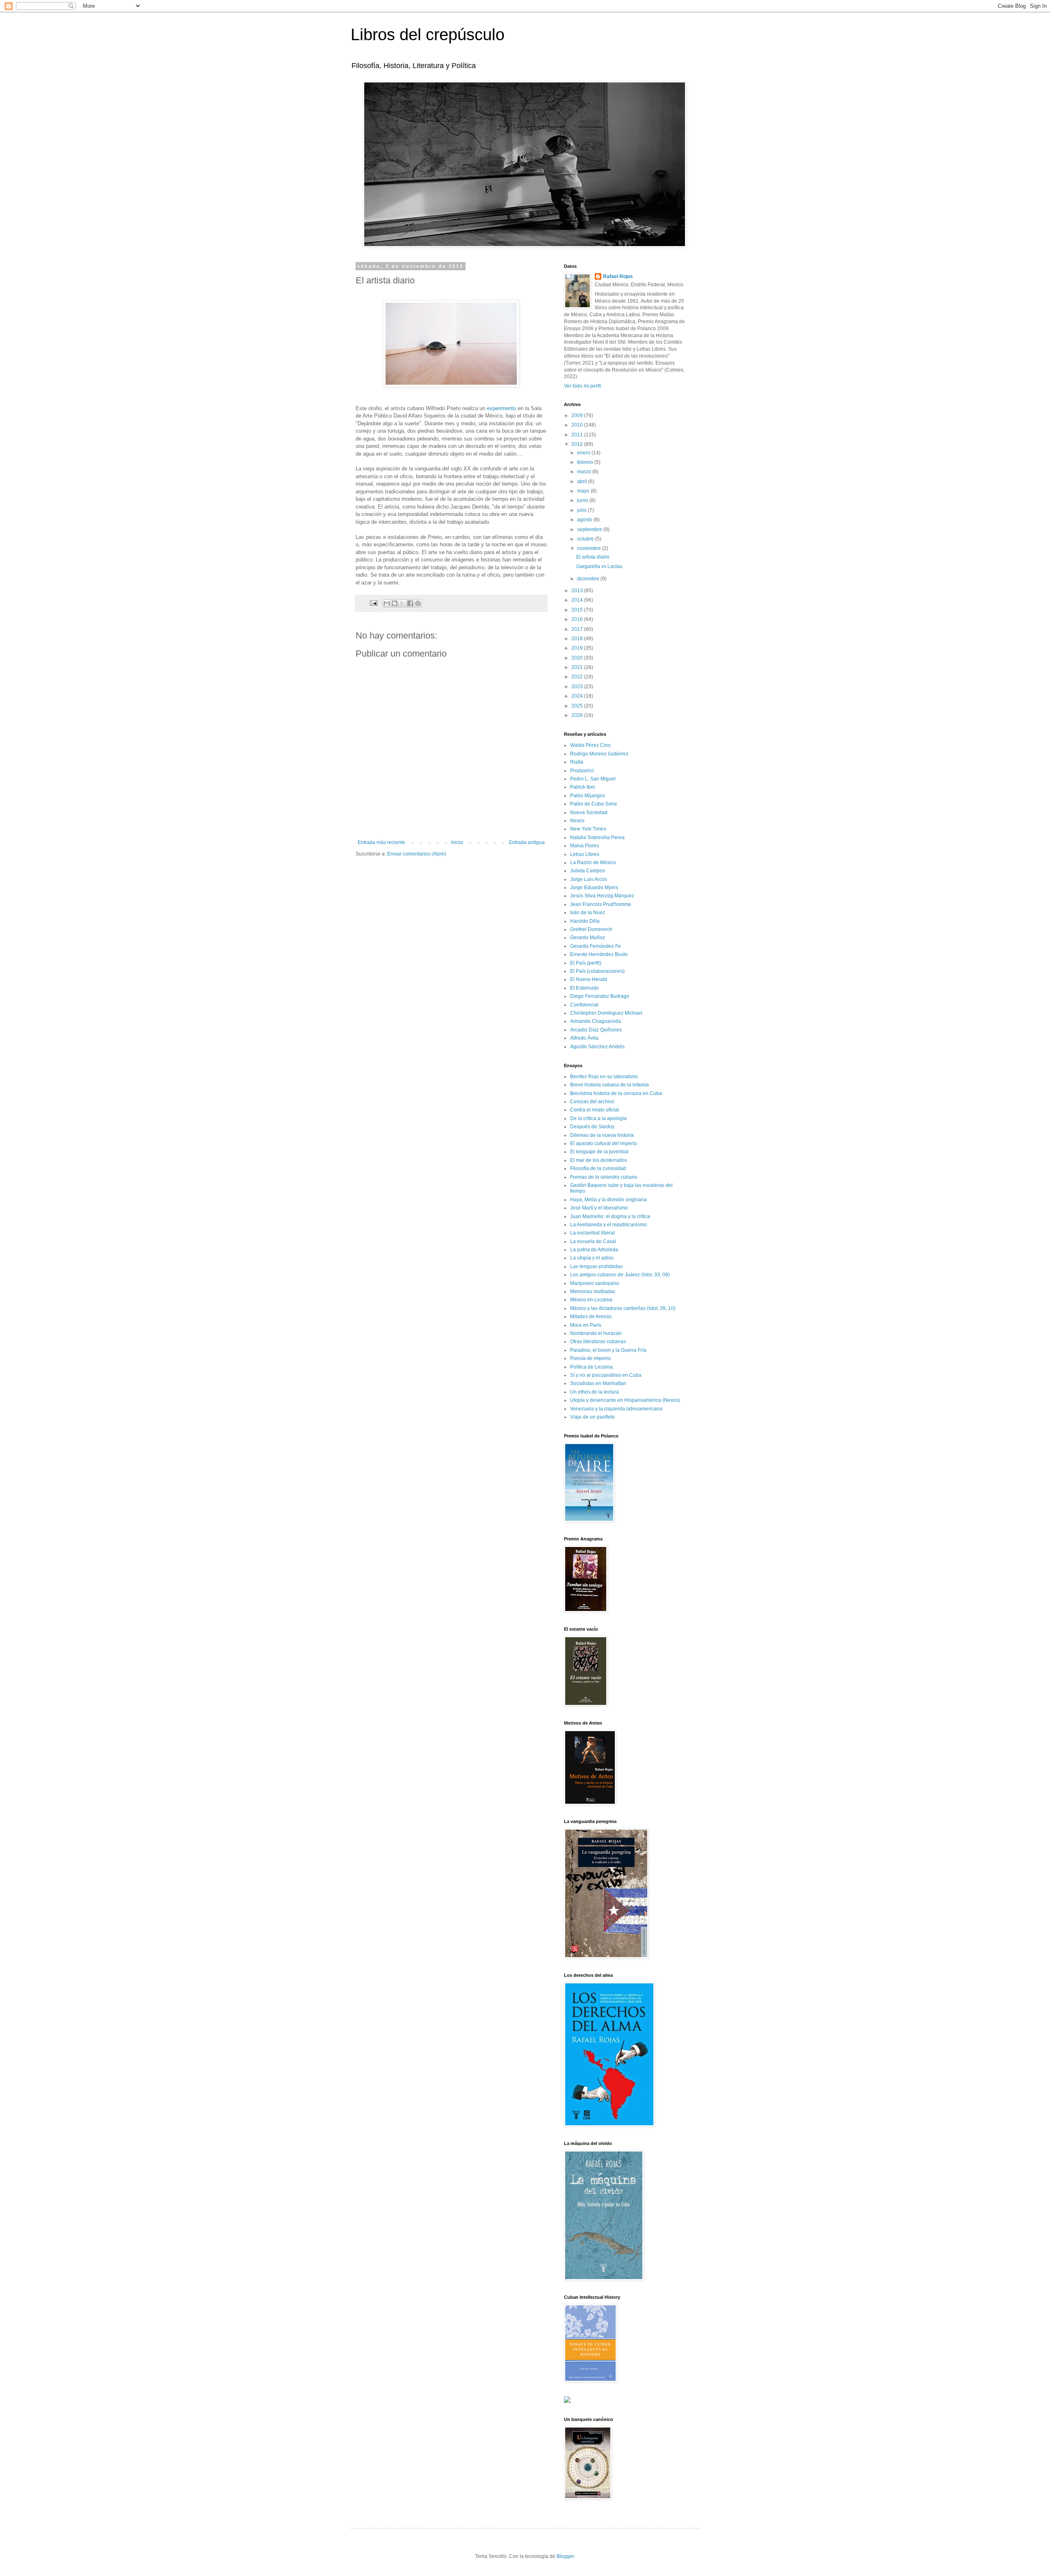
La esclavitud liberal (592, 1233)
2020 (578, 658)
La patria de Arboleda (594, 1250)
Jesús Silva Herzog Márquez (602, 896)
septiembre (590, 529)
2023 (578, 687)
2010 (578, 425)
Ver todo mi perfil (583, 386)
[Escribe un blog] (395, 603)
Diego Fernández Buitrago (600, 996)
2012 (578, 444)
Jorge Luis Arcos (589, 879)
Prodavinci (582, 771)
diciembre (589, 579)
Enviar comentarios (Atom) (417, 854)
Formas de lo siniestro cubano (604, 1177)
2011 (578, 435)
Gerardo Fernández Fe (596, 946)
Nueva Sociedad (589, 812)
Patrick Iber (583, 787)
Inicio (457, 842)
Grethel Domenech (591, 929)
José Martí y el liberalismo (599, 1208)
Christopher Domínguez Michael (606, 1013)
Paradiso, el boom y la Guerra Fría (608, 1350)
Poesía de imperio (590, 1358)
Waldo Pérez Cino (590, 745)
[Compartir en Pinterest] (418, 603)
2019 (578, 648)
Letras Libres (585, 854)
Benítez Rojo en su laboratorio (604, 1077)
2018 (578, 639)
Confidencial (584, 1005)
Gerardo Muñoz (588, 938)
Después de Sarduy (592, 1127)
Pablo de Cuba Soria (593, 804)
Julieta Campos (588, 871)
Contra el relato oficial (595, 1110)
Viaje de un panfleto (592, 1417)
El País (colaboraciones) (597, 971)
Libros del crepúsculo (428, 34)
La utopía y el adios (592, 1258)
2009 (578, 415)
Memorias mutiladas (593, 1291)
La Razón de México (593, 862)
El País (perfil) (586, 963)
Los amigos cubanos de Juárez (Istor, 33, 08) (620, 1275)
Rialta (577, 762)
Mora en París (586, 1325)
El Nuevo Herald (589, 979)
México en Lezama (591, 1300)
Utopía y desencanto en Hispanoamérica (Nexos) (625, 1400)
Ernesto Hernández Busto (599, 954)
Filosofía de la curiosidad (598, 1168)
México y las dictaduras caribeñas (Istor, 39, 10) (623, 1308)
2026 (578, 715)
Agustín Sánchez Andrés (597, 1047)
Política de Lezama (591, 1367)
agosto (585, 520)
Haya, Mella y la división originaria (608, 1200)
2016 (578, 619)
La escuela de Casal (593, 1241)
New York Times (588, 829)
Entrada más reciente (381, 842)
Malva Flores (584, 846)
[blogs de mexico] (567, 2401)
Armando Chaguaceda (596, 1021)
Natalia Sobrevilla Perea (597, 837)
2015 (578, 610)
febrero (586, 462)
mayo (584, 491)
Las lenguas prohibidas (596, 1266)
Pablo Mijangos (588, 796)
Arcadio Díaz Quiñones (596, 1030)
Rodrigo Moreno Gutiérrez (599, 754)
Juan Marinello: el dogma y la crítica (610, 1216)
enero (584, 453)
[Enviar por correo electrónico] (387, 603)
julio (582, 510)
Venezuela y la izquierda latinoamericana (616, 1409)
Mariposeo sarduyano (595, 1283)
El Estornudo (584, 988)
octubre (586, 539)
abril (583, 481)
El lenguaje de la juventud (599, 1152)
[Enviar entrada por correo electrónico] (373, 602)
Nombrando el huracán (596, 1333)
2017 (578, 629)
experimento (501, 408)
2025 (578, 706)
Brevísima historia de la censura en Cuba (616, 1093)
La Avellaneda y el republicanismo (608, 1225)
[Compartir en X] (402, 603)
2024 (578, 696)
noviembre (590, 548)
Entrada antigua (527, 842)
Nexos (577, 821)
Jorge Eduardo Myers (594, 888)
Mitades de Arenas (591, 1317)
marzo (585, 472)
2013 (578, 591)
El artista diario (593, 557)
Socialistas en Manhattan (598, 1383)
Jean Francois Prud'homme (601, 904)
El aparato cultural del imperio (604, 1143)
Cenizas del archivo (592, 1102)
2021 (578, 667)
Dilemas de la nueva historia (602, 1135)
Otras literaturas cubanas (598, 1342)
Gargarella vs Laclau (599, 566)
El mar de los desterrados (599, 1160)
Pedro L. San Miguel (593, 779)
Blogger (565, 2556)
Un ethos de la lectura (595, 1392)
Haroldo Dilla (585, 921)
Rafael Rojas (618, 276)
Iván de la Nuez (588, 913)
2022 (578, 677)
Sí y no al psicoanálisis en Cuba (606, 1375)
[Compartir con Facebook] (410, 603)
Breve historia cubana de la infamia (609, 1085)
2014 (578, 600)
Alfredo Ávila (584, 1038)
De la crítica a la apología (598, 1118)
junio (583, 500)
